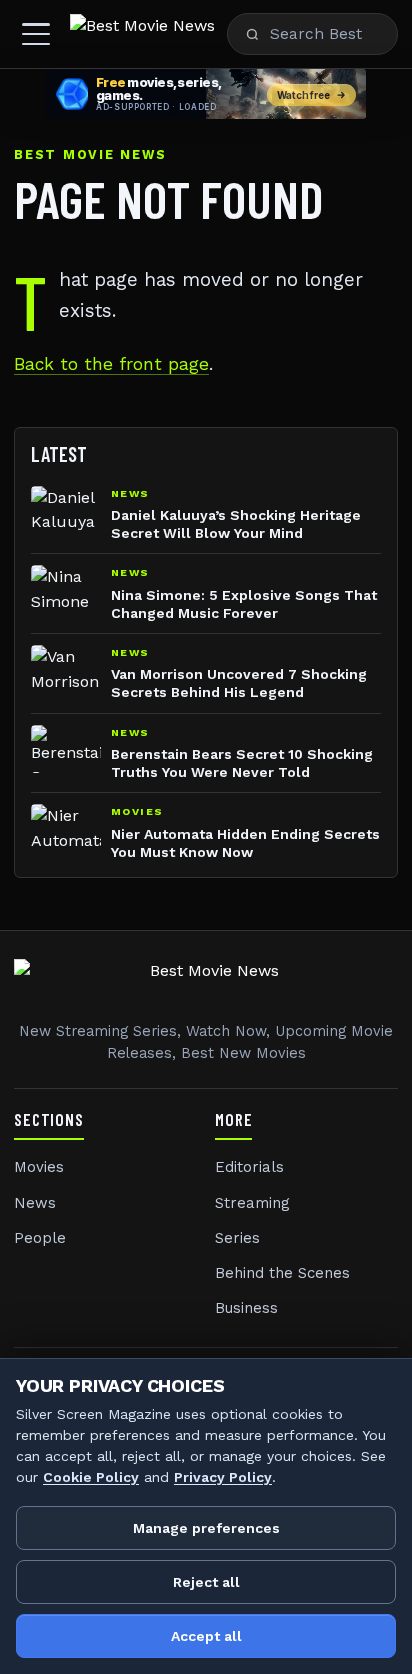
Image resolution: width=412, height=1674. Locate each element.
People (40, 1238)
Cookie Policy (91, 1477)
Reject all (206, 1582)
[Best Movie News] (142, 34)
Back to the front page (111, 364)
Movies (39, 1167)
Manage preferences (206, 1528)
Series (237, 1238)
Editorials (249, 1167)
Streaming (252, 1203)
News (35, 1203)
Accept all (206, 1636)
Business (246, 1308)
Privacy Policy (223, 1477)
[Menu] (36, 34)
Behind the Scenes (282, 1273)
